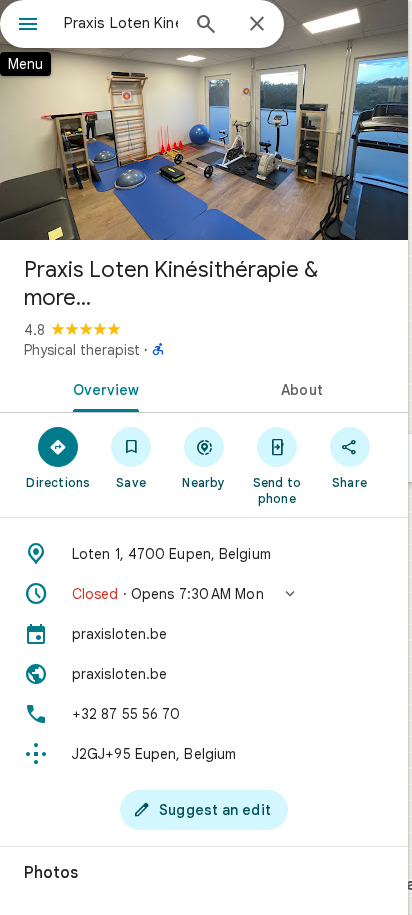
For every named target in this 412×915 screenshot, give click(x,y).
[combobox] (121, 23)
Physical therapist (82, 350)
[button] (204, 594)
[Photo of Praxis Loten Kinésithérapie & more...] (204, 120)
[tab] (102, 388)
